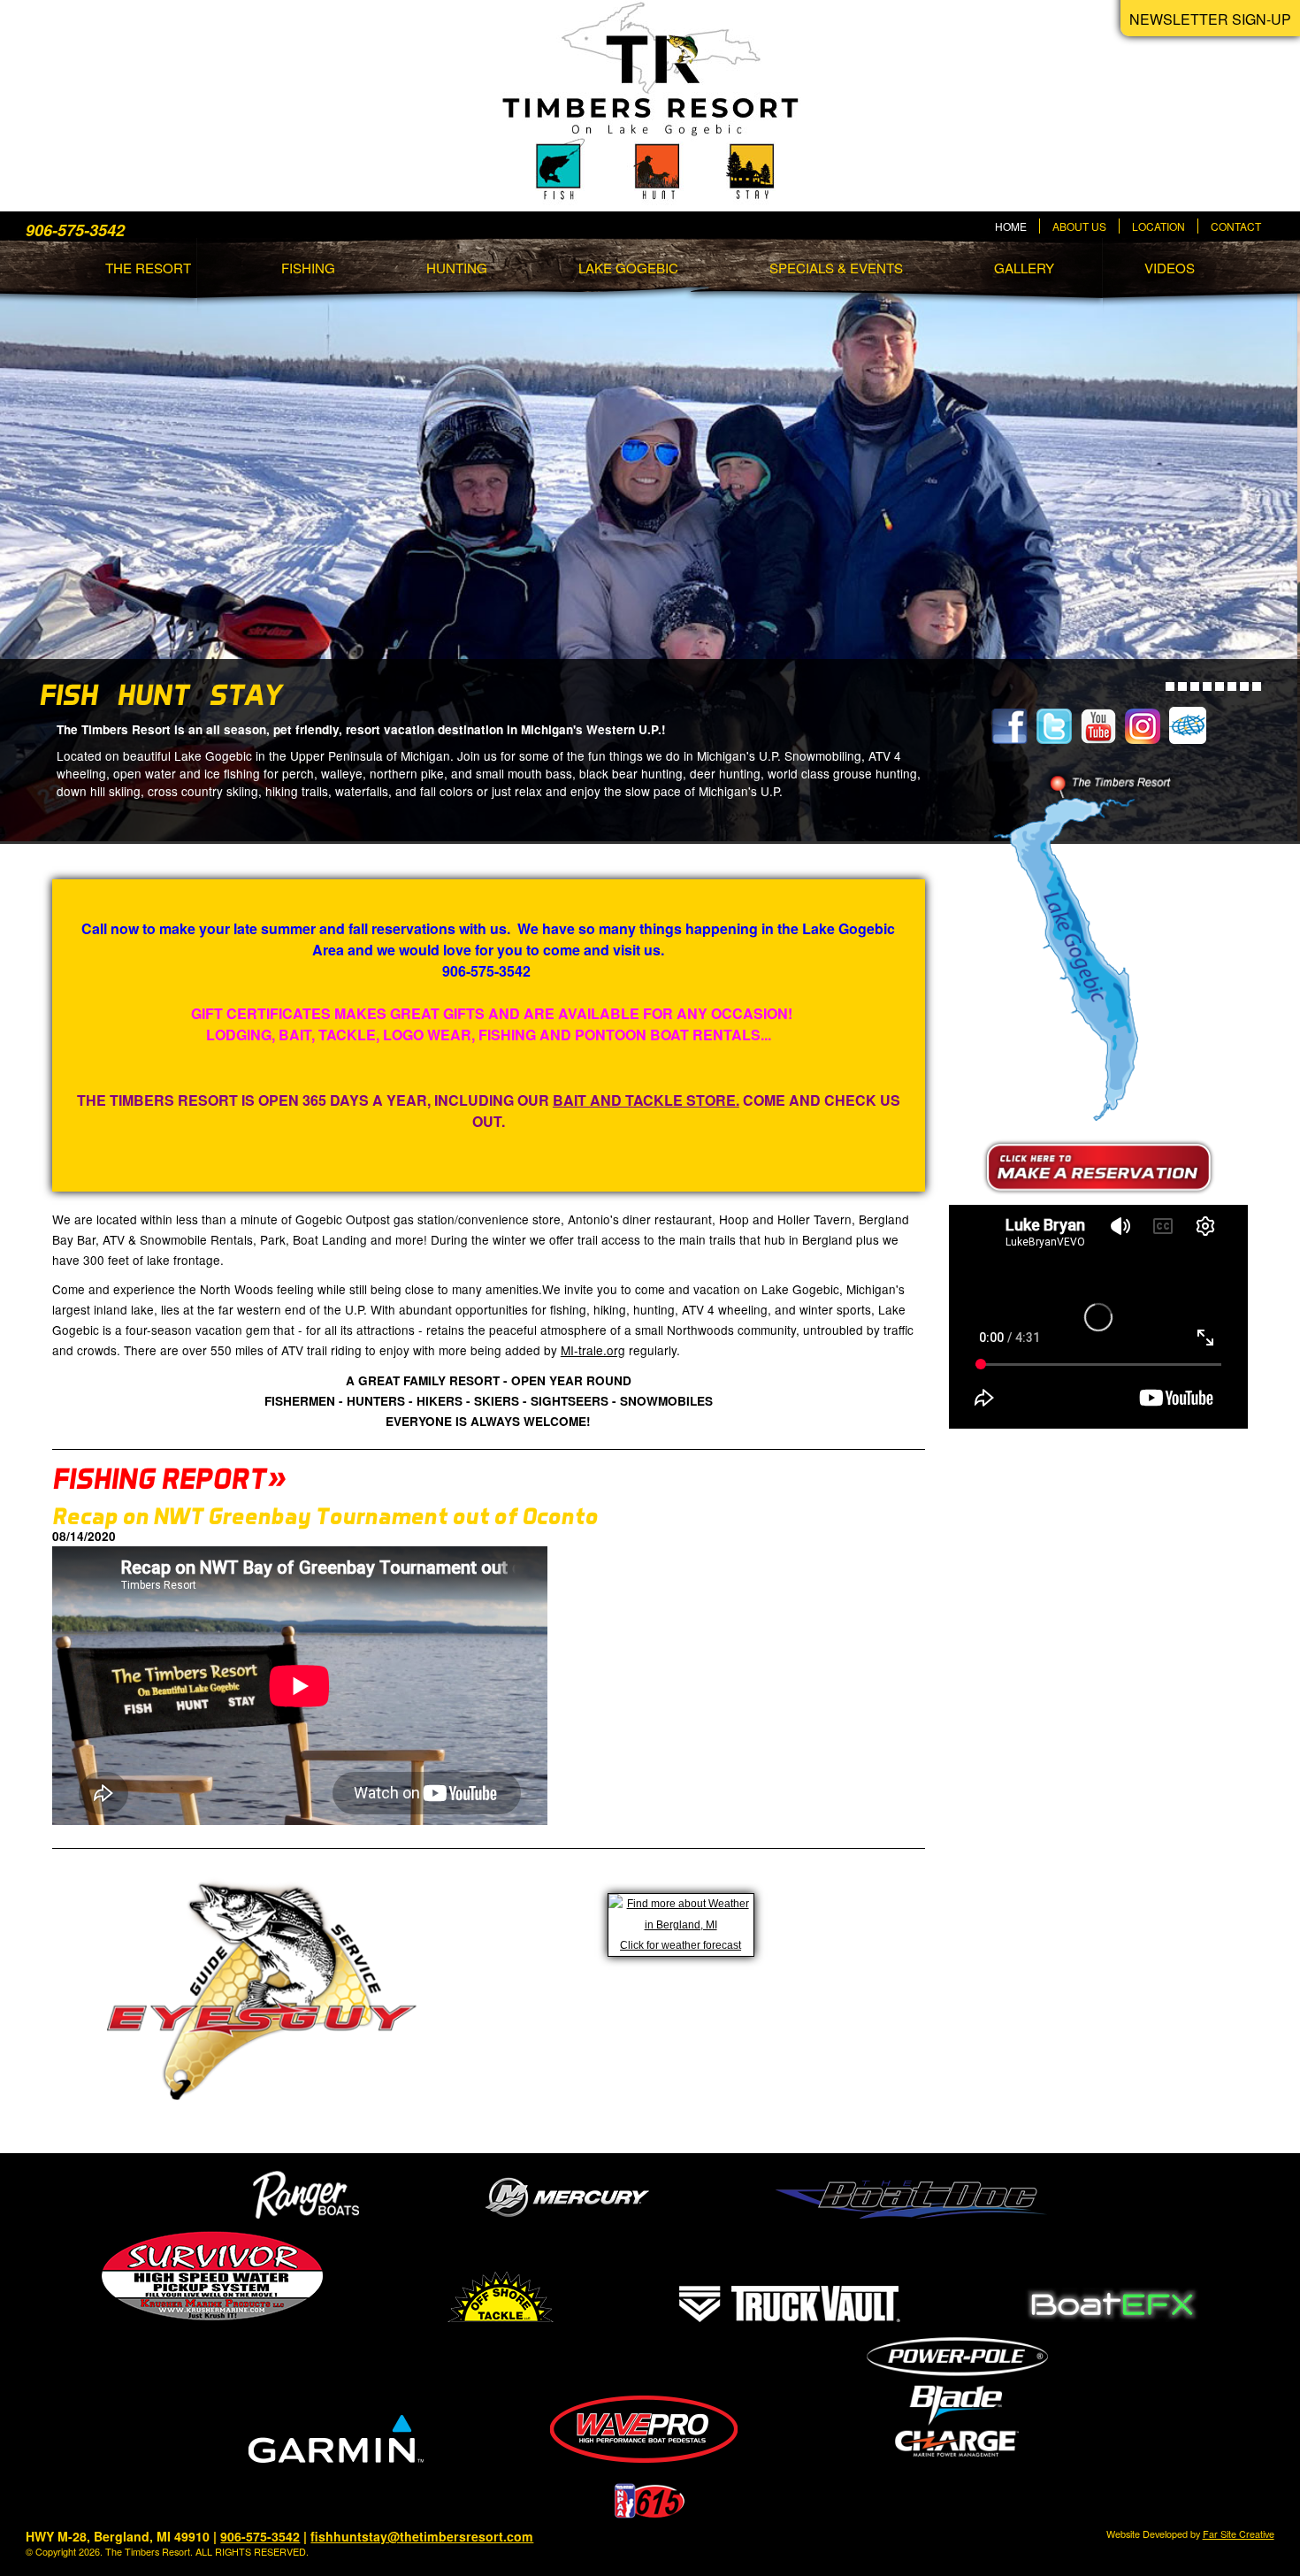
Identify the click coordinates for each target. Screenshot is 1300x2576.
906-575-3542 (260, 2536)
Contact (1236, 226)
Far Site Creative (1239, 2534)
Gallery (1024, 268)
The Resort (148, 268)
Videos (1170, 268)
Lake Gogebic (628, 268)
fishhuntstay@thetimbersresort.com (422, 2536)
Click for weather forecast (681, 1945)
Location (1159, 226)
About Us (1079, 226)
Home (1011, 226)
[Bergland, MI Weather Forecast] (681, 1925)
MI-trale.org (593, 1350)
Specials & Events (836, 268)
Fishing (308, 268)
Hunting (457, 268)
